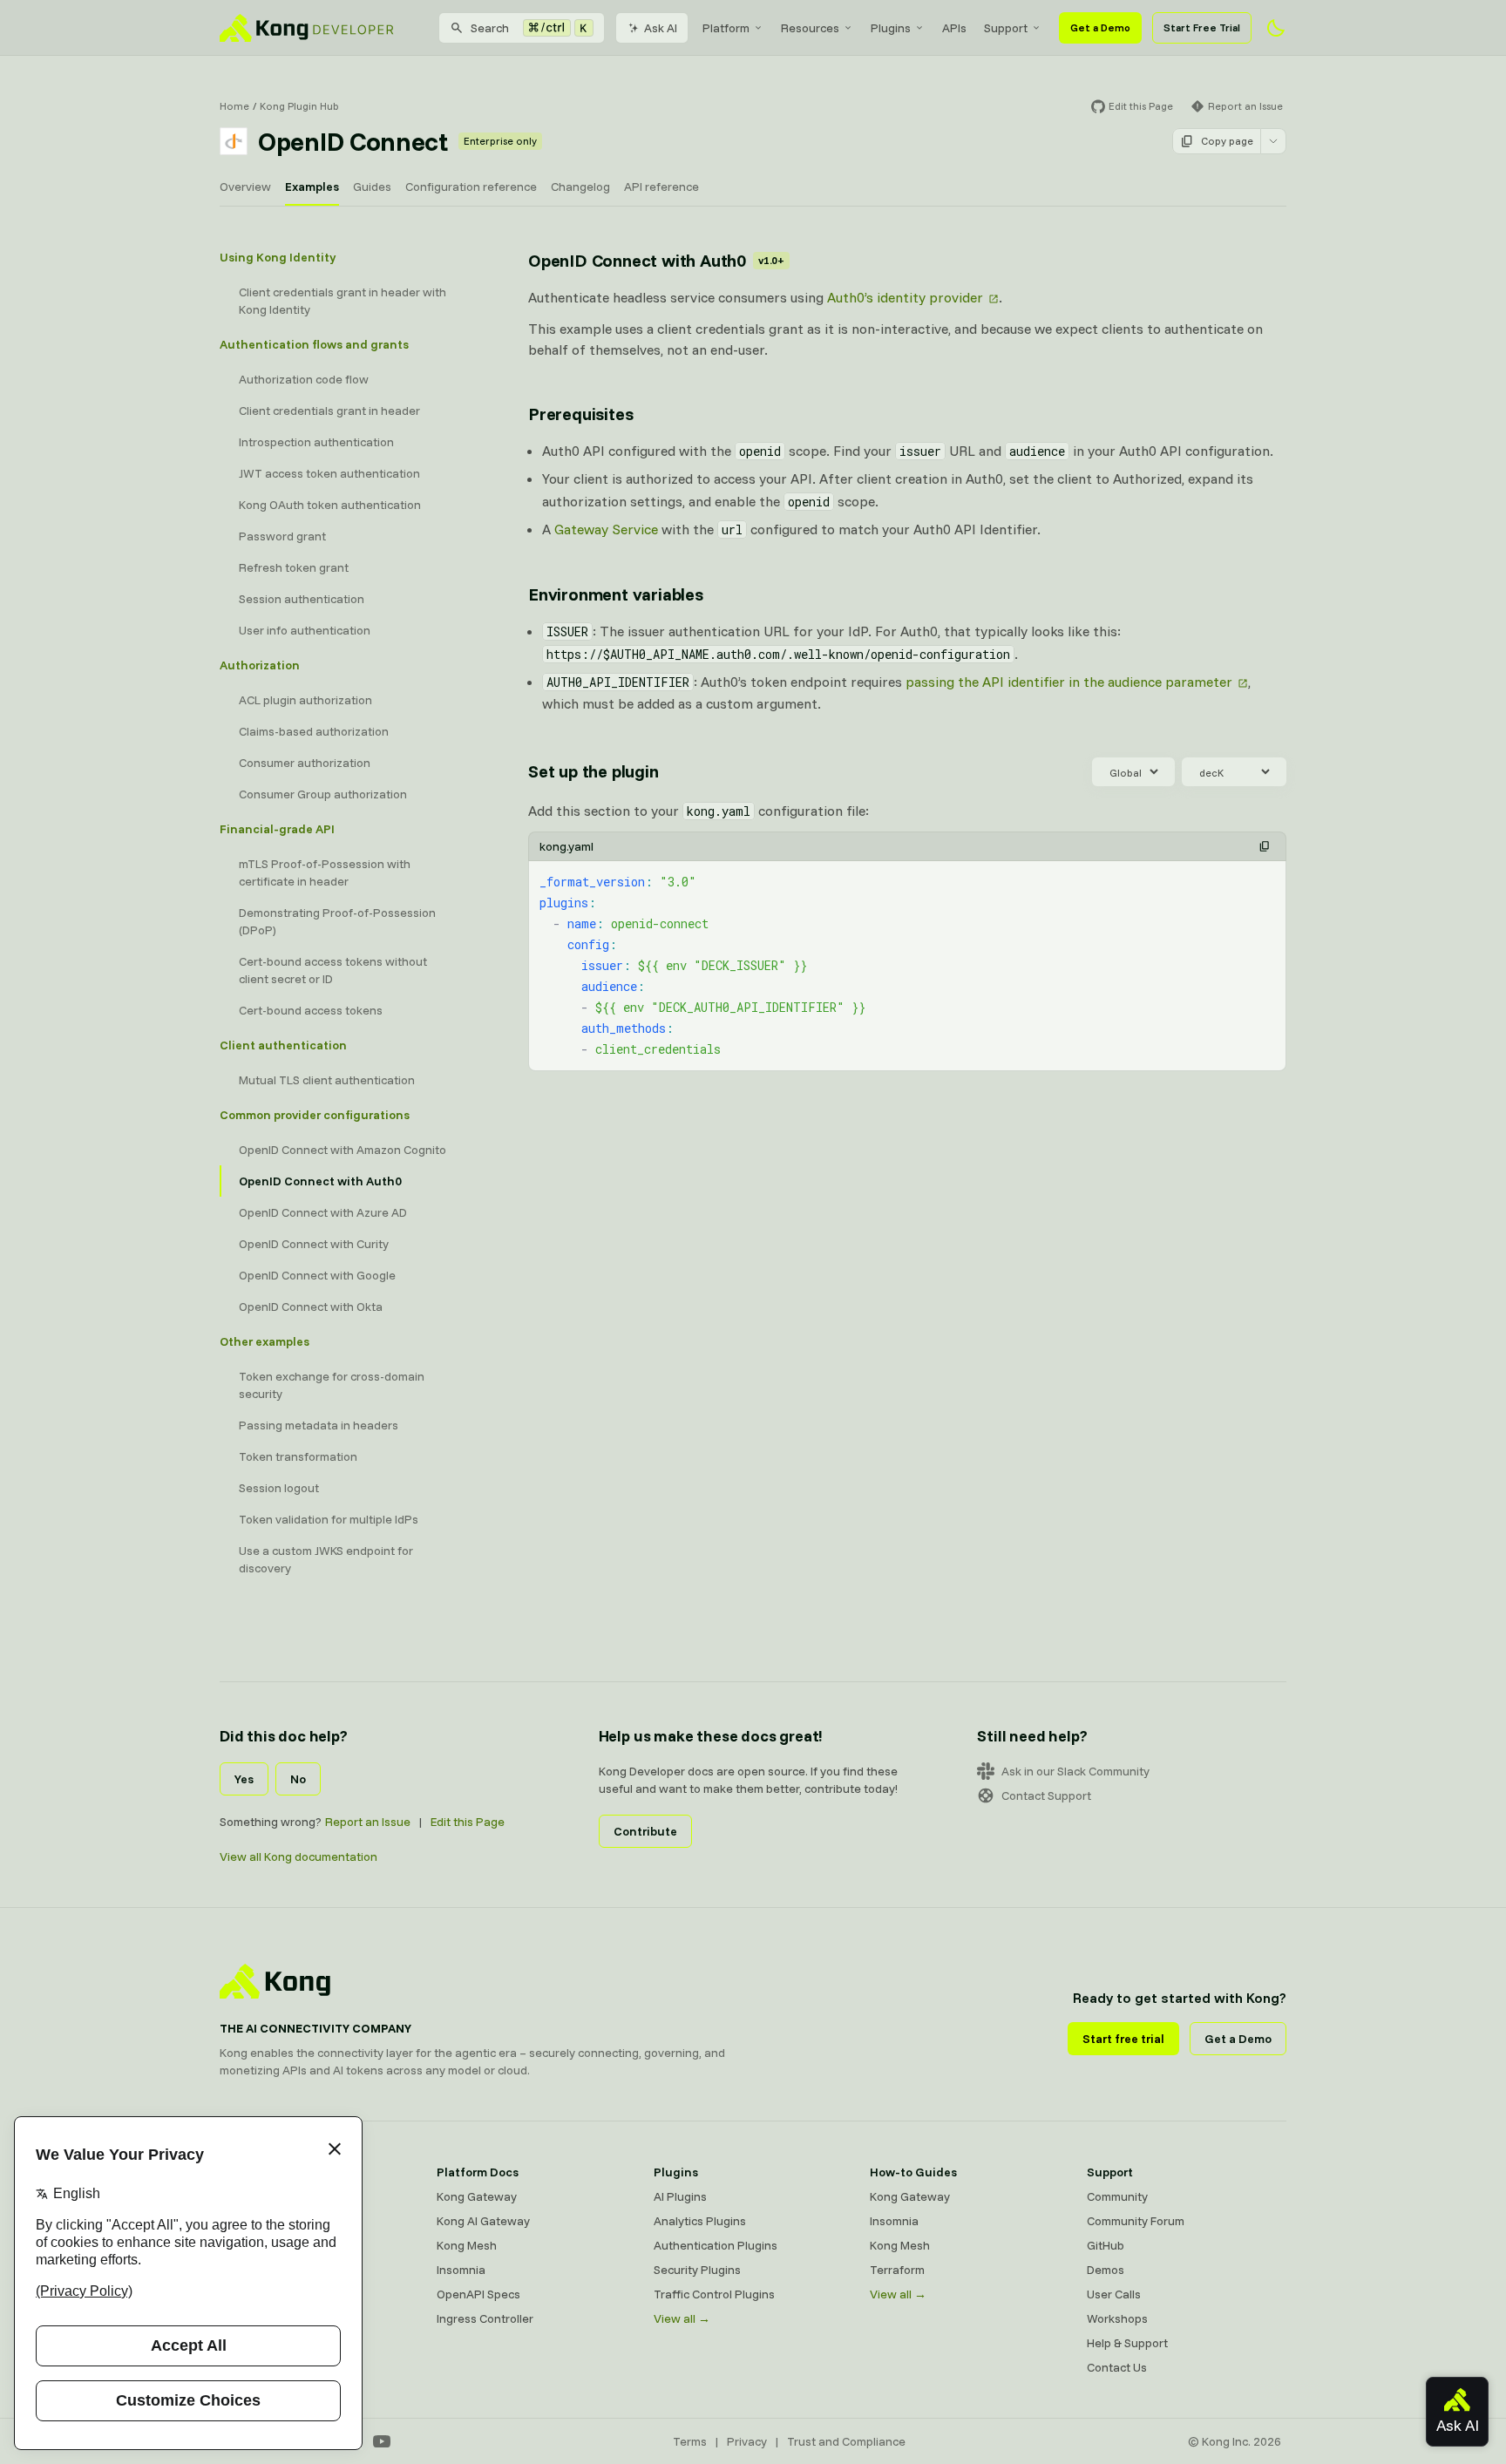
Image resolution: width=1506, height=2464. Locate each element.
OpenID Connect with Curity (314, 1244)
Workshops (1117, 2318)
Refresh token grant (294, 567)
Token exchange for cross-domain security (332, 1385)
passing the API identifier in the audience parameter (1069, 682)
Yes (244, 1779)
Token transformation (298, 1456)
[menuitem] (733, 28)
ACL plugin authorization (305, 700)
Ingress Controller (485, 2318)
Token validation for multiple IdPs (329, 1519)
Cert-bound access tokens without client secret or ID (333, 970)
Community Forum (1136, 2221)
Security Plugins (697, 2270)
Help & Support (1127, 2343)
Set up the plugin (594, 771)
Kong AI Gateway (483, 2221)
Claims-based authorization (314, 731)
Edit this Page (468, 1822)
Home (234, 106)
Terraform (897, 2270)
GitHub (1106, 2245)
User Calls (1114, 2294)
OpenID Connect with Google (317, 1275)
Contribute (645, 1831)
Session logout (279, 1488)
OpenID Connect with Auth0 (320, 1181)
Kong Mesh (467, 2245)
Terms (690, 2441)
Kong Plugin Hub (299, 106)
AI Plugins (680, 2196)
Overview (245, 187)
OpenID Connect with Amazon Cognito (343, 1150)
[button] (1265, 846)
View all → (682, 2318)
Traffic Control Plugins (714, 2294)
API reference (661, 187)
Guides (372, 187)
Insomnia (461, 2270)
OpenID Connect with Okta (311, 1307)
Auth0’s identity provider (905, 297)
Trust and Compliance (846, 2441)
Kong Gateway (477, 2196)
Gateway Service (606, 529)
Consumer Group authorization (323, 794)
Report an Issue (368, 1822)
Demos (1106, 2270)
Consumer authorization (305, 763)
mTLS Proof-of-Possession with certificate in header (325, 872)
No (298, 1779)
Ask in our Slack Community (1075, 1771)
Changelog (580, 187)
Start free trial (1123, 2039)
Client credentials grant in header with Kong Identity (343, 301)
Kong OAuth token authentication (330, 505)
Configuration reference (471, 187)
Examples (312, 187)
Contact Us (1117, 2367)
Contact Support (1046, 1795)
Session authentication (302, 599)
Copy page (1227, 141)
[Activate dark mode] (1276, 28)
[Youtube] (382, 2441)
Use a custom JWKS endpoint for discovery (326, 1559)
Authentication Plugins (716, 2245)
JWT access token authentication (329, 473)
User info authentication (305, 630)
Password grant (282, 536)
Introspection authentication (316, 442)
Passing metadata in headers (319, 1425)
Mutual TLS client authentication (327, 1080)
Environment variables (616, 594)
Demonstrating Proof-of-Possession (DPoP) (337, 921)
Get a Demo (1100, 27)
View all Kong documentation (298, 1856)
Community (1117, 2196)
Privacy (747, 2441)
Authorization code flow (304, 379)
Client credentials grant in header (329, 411)
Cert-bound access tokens (311, 1010)
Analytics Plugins (700, 2221)
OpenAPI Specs (478, 2294)
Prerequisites (580, 414)
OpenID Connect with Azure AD (323, 1212)
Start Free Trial (1202, 27)
